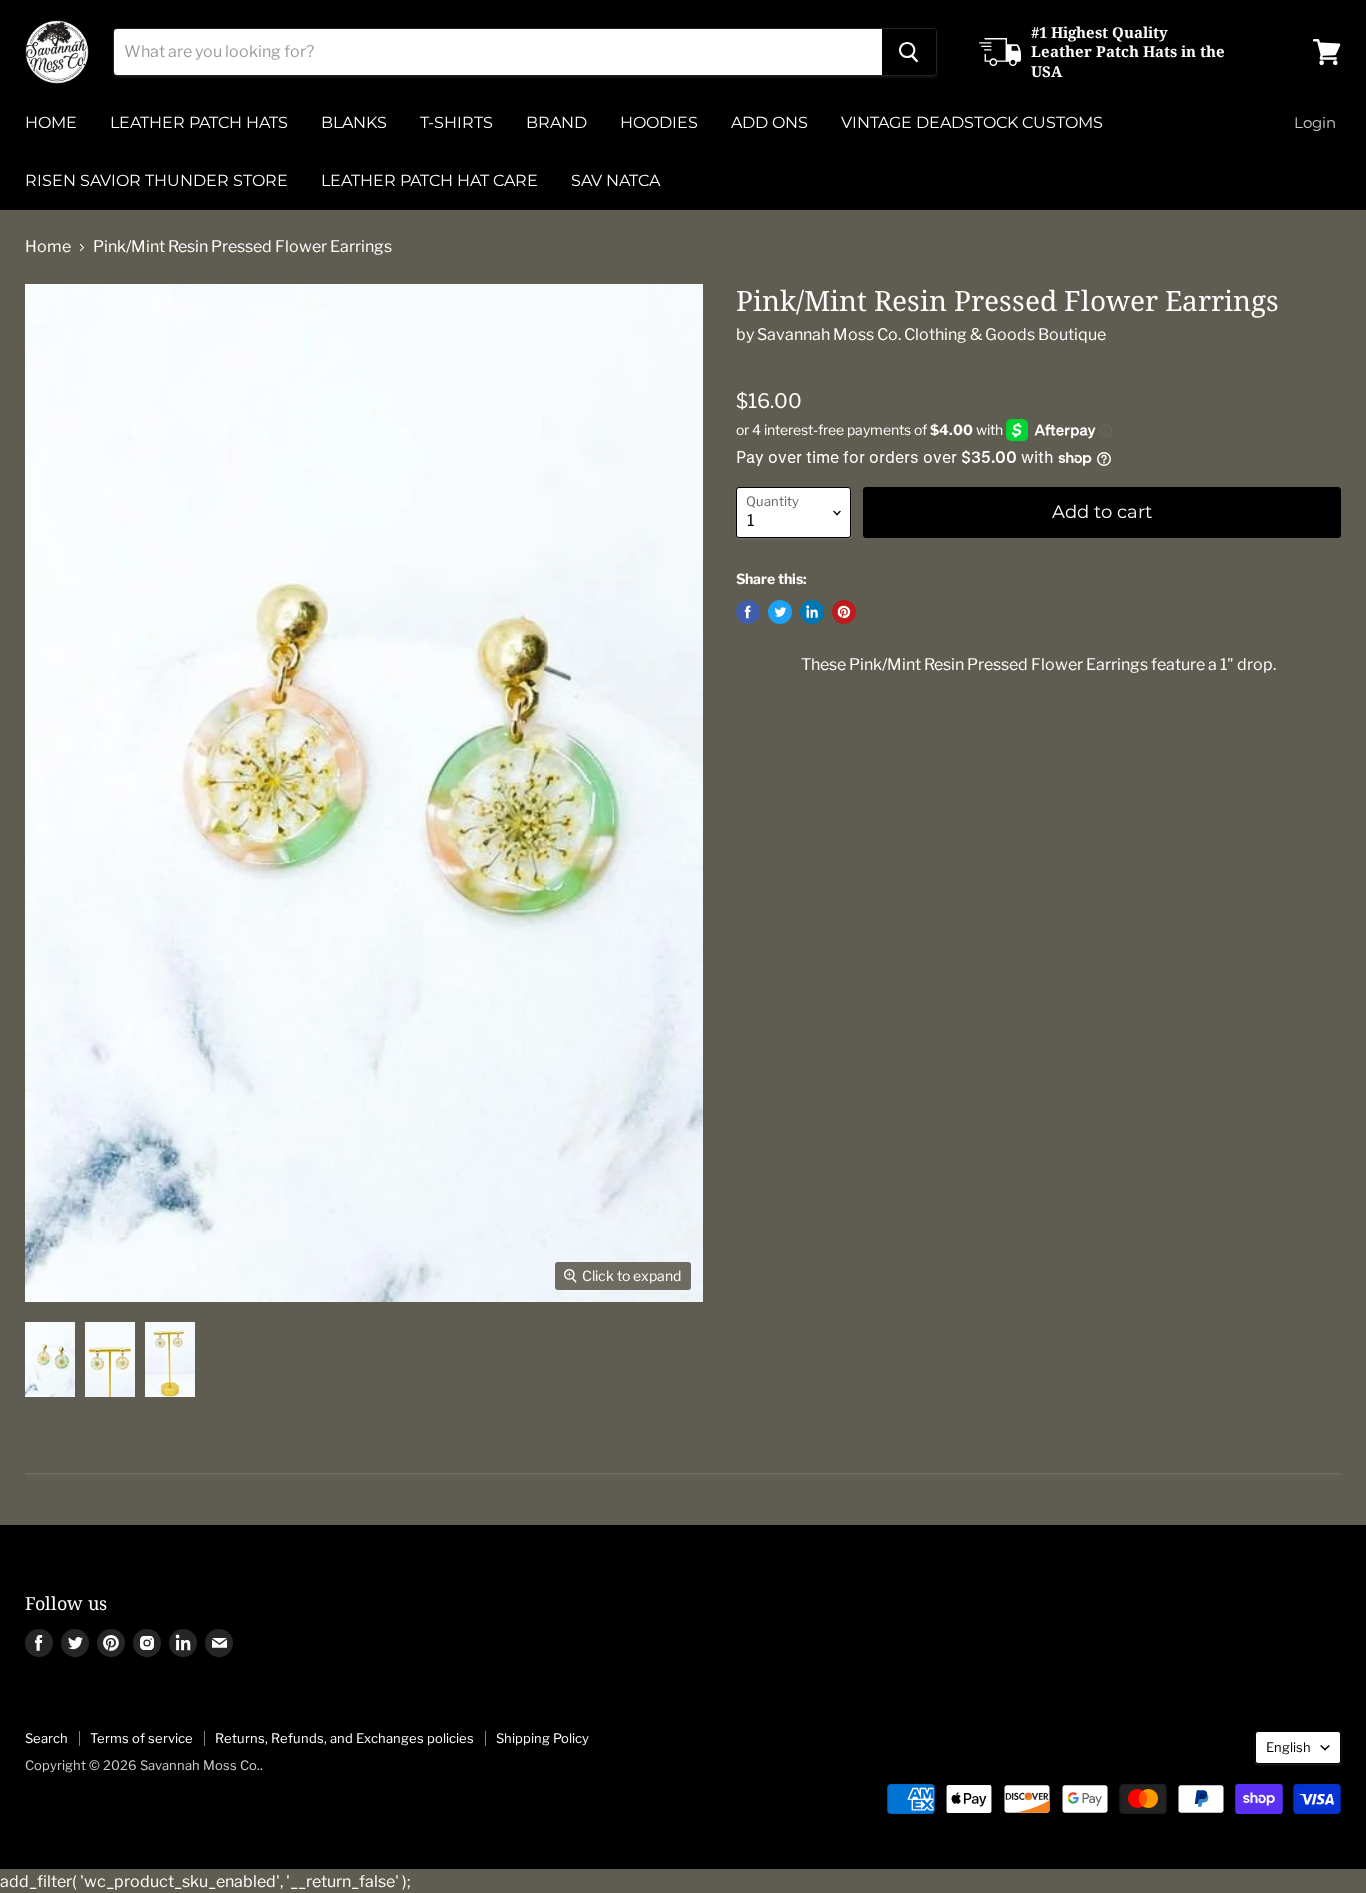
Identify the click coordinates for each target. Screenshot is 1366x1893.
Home (48, 247)
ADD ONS (769, 122)
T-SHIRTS (456, 122)
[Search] (909, 52)
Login (1315, 122)
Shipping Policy (542, 1738)
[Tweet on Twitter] (780, 612)
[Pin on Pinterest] (844, 612)
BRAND (556, 122)
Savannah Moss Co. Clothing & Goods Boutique (931, 334)
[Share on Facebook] (748, 612)
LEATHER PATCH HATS (199, 122)
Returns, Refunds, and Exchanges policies (344, 1738)
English (1288, 1747)
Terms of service (141, 1738)
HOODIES (659, 122)
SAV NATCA (615, 180)
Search (46, 1738)
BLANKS (354, 122)
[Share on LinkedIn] (812, 612)
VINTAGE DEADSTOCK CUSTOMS (972, 122)
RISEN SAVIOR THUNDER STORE (156, 180)
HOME (51, 122)
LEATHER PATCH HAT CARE (429, 180)
